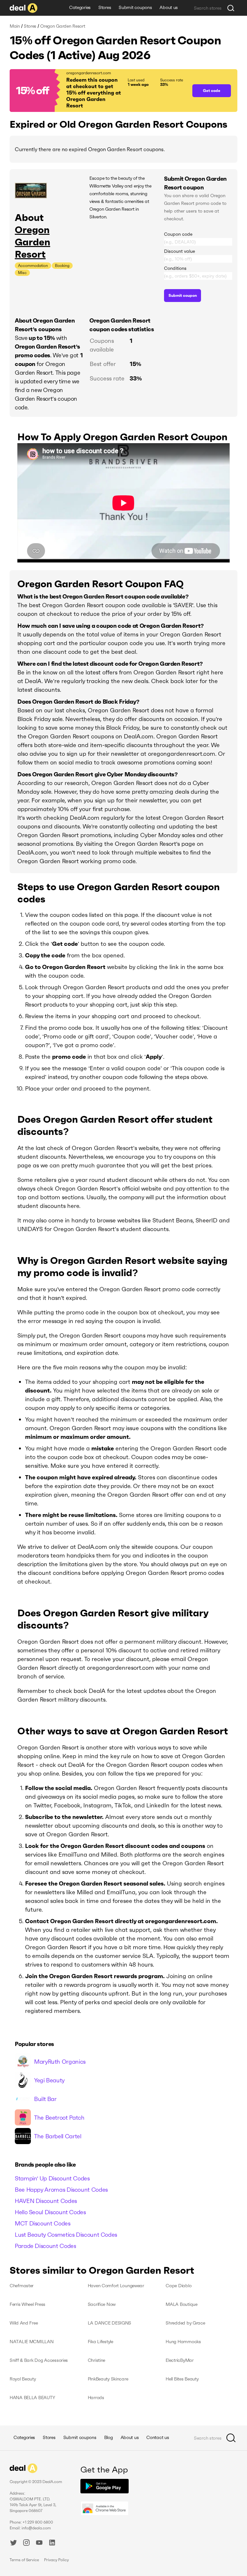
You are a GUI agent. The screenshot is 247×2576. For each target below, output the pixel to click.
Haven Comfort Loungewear (116, 2286)
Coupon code (178, 234)
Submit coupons (135, 7)
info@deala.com (36, 2528)
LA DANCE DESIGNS (110, 2323)
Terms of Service (24, 2560)
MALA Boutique (181, 2304)
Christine (96, 2360)
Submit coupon (183, 295)
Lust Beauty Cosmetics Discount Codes (66, 2235)
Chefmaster (22, 2286)
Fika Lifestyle (101, 2342)
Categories (80, 7)
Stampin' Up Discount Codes (52, 2178)
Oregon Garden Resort (32, 242)
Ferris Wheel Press (27, 2304)
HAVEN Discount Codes (46, 2201)
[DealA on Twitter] (14, 2544)
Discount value (179, 251)
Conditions (175, 268)
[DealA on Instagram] (26, 2544)
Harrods (96, 2398)
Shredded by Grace (185, 2323)
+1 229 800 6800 (38, 2522)
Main (15, 26)
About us (169, 7)
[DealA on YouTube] (39, 2544)
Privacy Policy (56, 2560)
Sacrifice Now (102, 2304)
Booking (62, 265)
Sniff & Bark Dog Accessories (39, 2360)
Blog (109, 2437)
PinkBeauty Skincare (108, 2379)
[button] (98, 91)
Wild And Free (24, 2323)
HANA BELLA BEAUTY (32, 2398)
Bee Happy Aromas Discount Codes (61, 2190)
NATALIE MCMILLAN (32, 2342)
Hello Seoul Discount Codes (50, 2212)
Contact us (158, 2437)
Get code (212, 91)
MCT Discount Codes (43, 2223)
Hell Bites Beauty (182, 2379)
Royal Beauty (23, 2379)
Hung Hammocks (183, 2342)
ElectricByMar (179, 2360)
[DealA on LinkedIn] (52, 2544)
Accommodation (33, 265)
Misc (22, 273)
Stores (105, 7)
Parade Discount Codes (45, 2246)
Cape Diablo (178, 2286)
